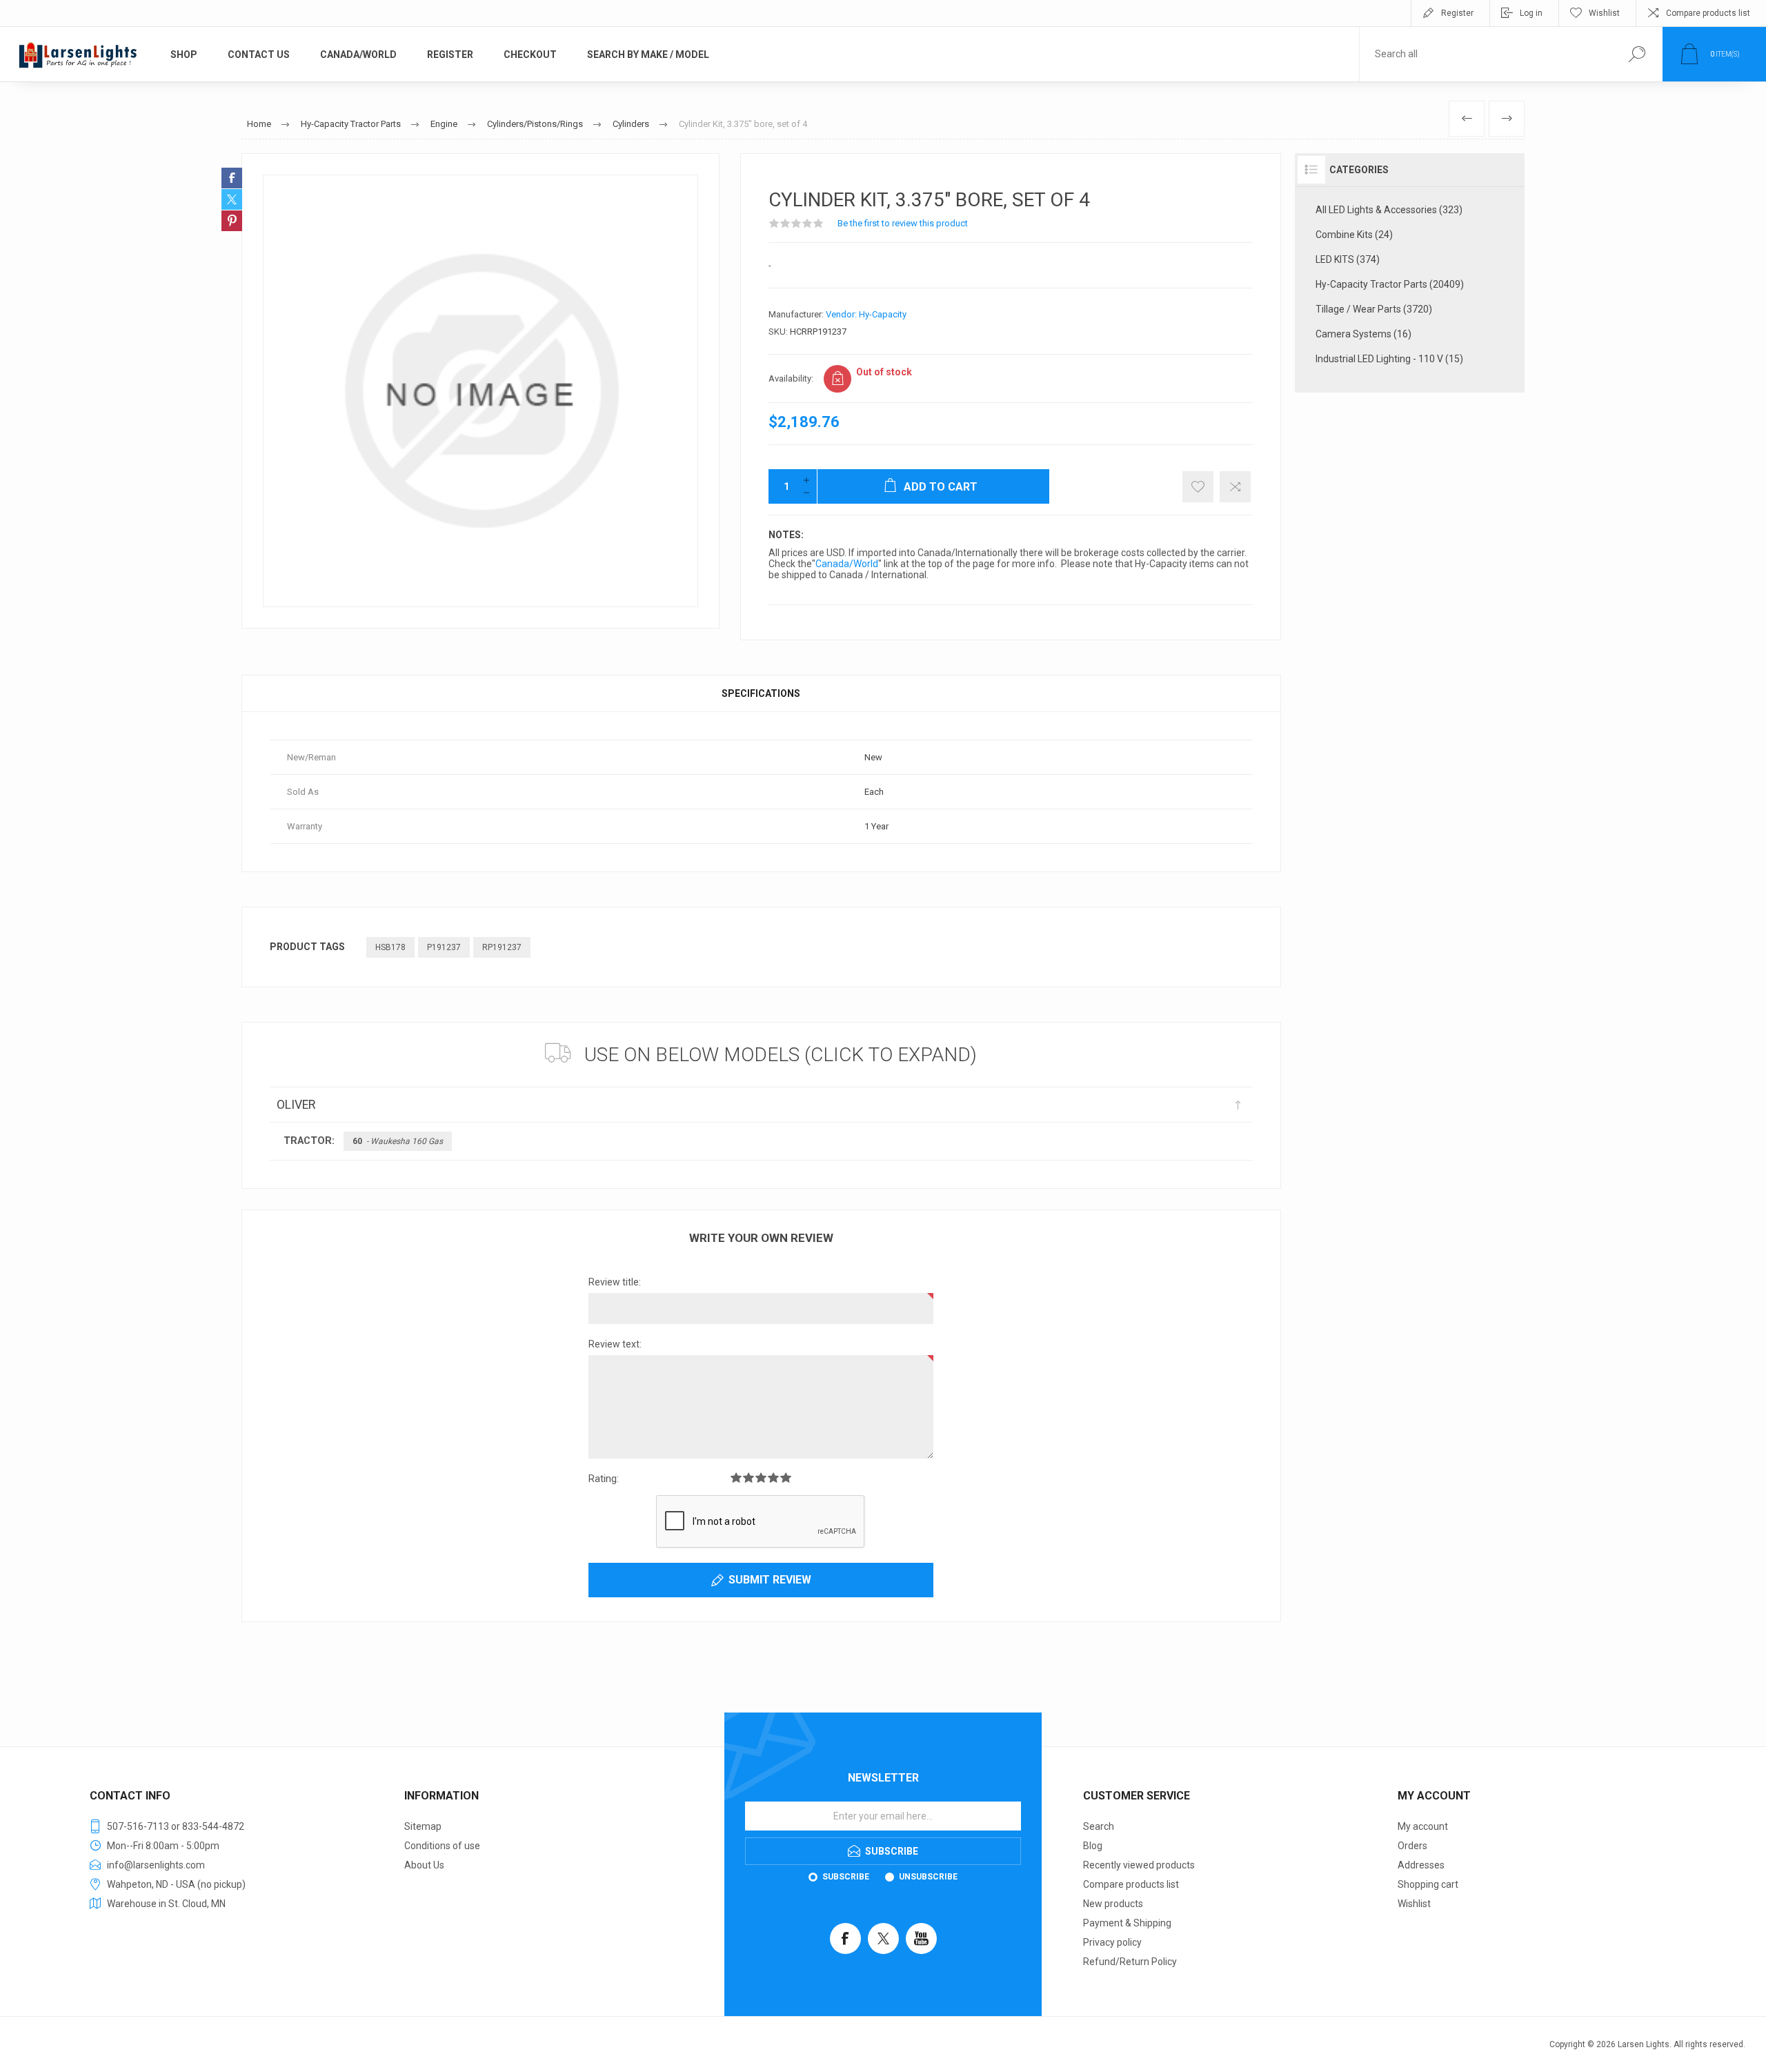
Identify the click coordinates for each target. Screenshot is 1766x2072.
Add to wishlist (1198, 487)
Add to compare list (1235, 487)
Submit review (770, 1580)
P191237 (444, 947)
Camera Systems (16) (1363, 334)
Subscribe (846, 1877)
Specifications (761, 693)
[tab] (761, 693)
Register (1457, 13)
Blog (1093, 1846)
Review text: (615, 1344)
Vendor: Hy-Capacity (866, 314)
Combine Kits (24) (1354, 235)
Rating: (604, 1479)
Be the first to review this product (903, 223)
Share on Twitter (232, 199)
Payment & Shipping (1127, 1923)
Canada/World (847, 564)
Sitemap (423, 1826)
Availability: (791, 378)
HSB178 (390, 947)
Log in (1531, 13)
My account (1423, 1826)
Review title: (615, 1282)
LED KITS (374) (1348, 259)
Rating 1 (736, 1478)
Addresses (1421, 1865)
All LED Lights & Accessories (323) (1389, 210)
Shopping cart (1428, 1884)
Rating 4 (773, 1478)
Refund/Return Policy (1130, 1962)
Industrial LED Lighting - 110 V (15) (1389, 359)
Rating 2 (748, 1478)
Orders (1412, 1846)
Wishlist (1414, 1904)
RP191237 (502, 947)
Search (1099, 1826)
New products (1113, 1904)
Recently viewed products (1139, 1865)
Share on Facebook (232, 178)
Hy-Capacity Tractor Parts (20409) (1390, 284)
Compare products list (1708, 13)
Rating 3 (761, 1478)
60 (398, 1141)
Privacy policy (1112, 1942)
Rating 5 (786, 1478)
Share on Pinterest (232, 221)
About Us (424, 1865)
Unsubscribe (928, 1877)
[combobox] (1485, 54)
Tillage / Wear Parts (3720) (1374, 309)
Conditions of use (442, 1846)
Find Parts (1637, 54)
